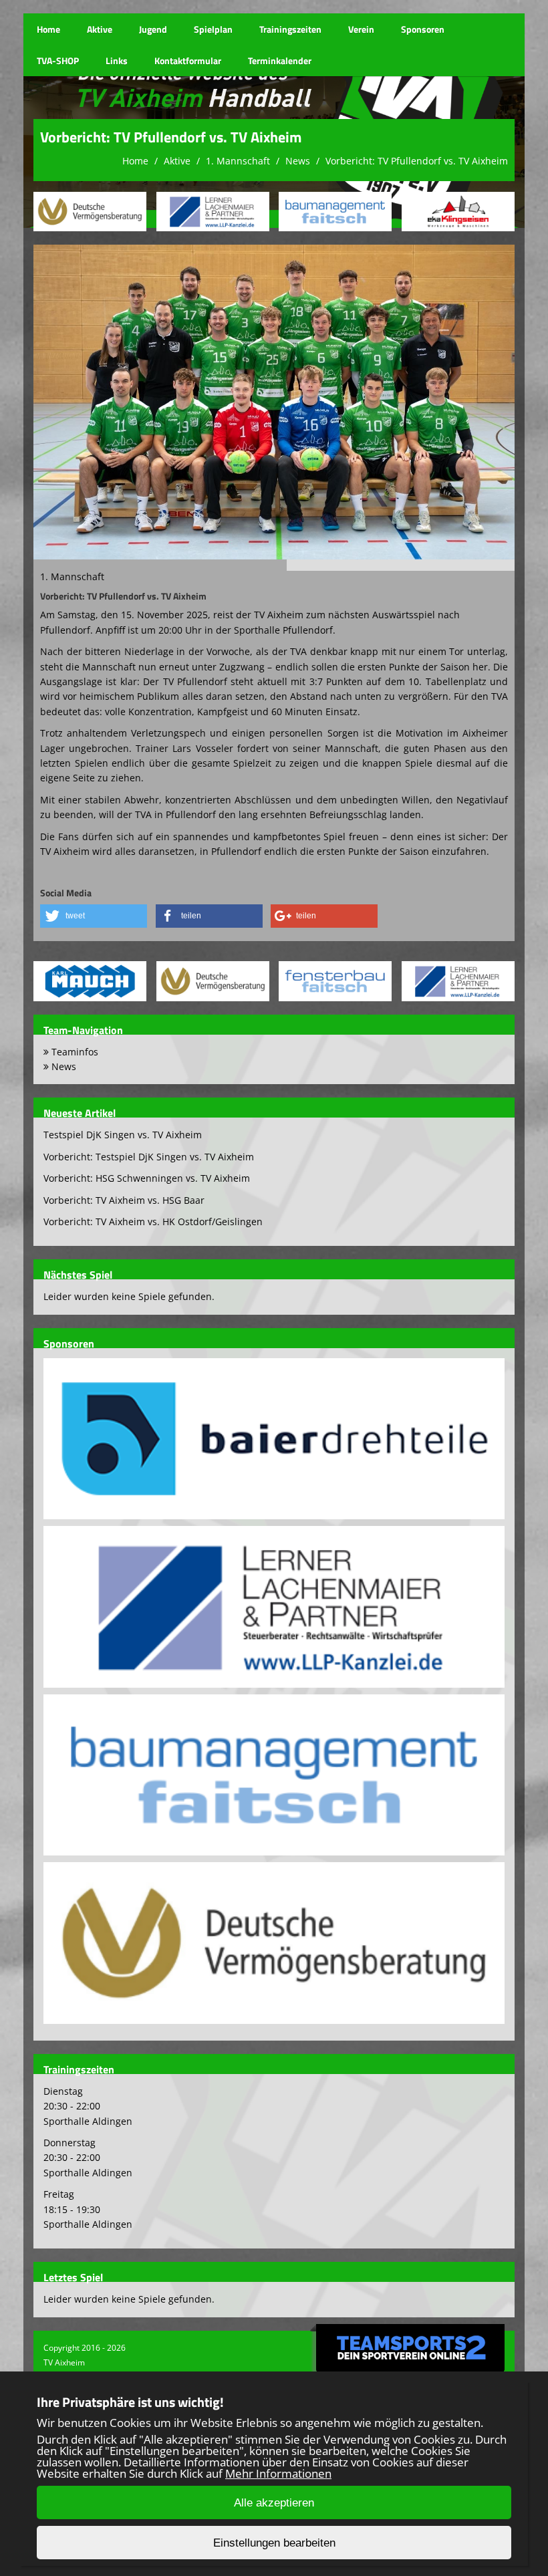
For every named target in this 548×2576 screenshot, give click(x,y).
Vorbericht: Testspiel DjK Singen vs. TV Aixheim (149, 1157)
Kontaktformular (188, 60)
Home (48, 29)
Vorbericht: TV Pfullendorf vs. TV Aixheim (417, 161)
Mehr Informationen (278, 2473)
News (298, 161)
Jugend (153, 29)
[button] (94, 916)
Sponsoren (423, 29)
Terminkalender (280, 60)
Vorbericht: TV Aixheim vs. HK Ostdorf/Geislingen (153, 1221)
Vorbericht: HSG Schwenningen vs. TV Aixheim (147, 1178)
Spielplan (213, 29)
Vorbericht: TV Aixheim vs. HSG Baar (124, 1200)
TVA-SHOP (58, 60)
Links (117, 60)
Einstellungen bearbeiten (274, 2543)
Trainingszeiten (290, 29)
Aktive (100, 29)
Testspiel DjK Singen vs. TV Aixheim (123, 1135)
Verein (361, 29)
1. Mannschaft (238, 161)
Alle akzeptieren (274, 2503)
